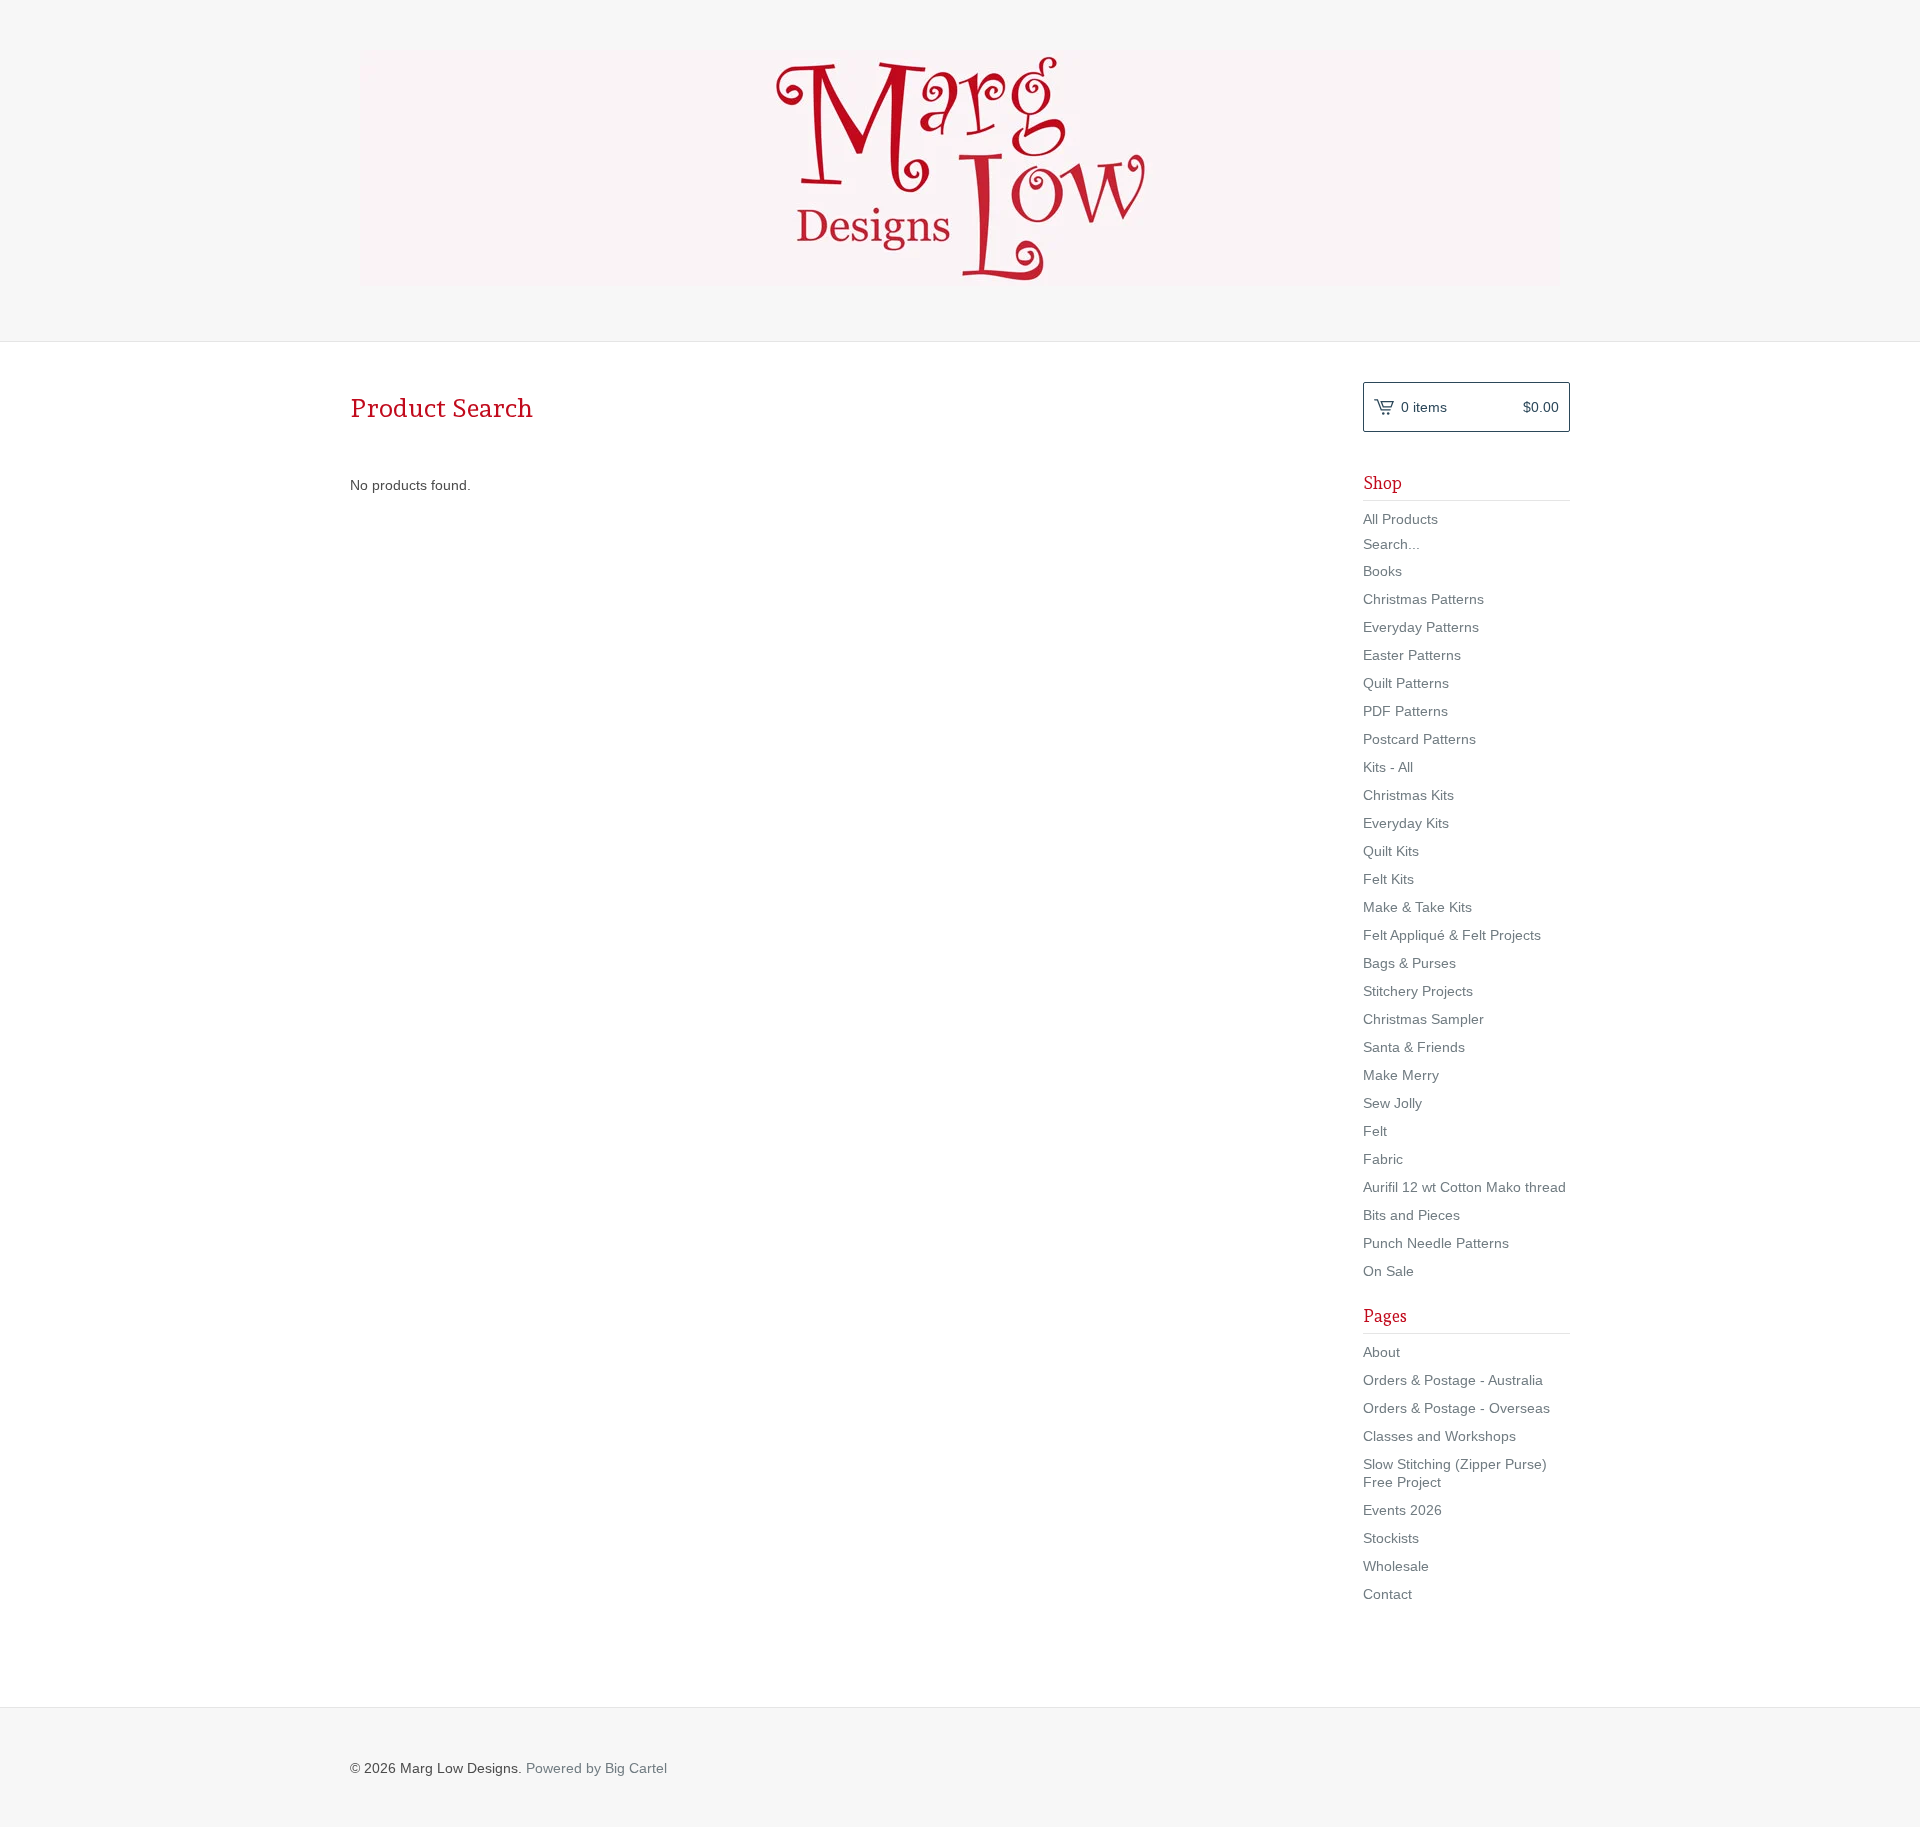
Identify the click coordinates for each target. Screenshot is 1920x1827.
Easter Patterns (1412, 655)
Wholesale (1396, 1566)
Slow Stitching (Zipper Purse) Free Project (1455, 1473)
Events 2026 (1402, 1510)
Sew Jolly (1392, 1103)
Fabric (1383, 1159)
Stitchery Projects (1418, 991)
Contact (1387, 1594)
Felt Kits (1388, 879)
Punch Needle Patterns (1436, 1243)
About (1381, 1352)
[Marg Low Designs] (960, 168)
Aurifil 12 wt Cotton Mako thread (1464, 1187)
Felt (1375, 1131)
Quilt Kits (1391, 851)
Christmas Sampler (1423, 1019)
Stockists (1391, 1538)
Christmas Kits (1408, 795)
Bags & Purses (1409, 963)
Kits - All (1388, 767)
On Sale (1388, 1271)
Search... (1391, 544)
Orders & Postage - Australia (1453, 1380)
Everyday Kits (1406, 823)
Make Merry (1401, 1075)
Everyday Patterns (1421, 627)
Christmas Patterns (1423, 599)
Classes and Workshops (1439, 1436)
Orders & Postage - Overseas (1456, 1408)
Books (1382, 571)
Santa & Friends (1414, 1047)
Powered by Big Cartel (596, 1768)
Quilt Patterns (1406, 683)
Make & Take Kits (1417, 907)
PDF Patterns (1405, 711)
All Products (1400, 519)
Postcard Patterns (1419, 739)
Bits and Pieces (1411, 1215)
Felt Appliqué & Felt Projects (1452, 935)
